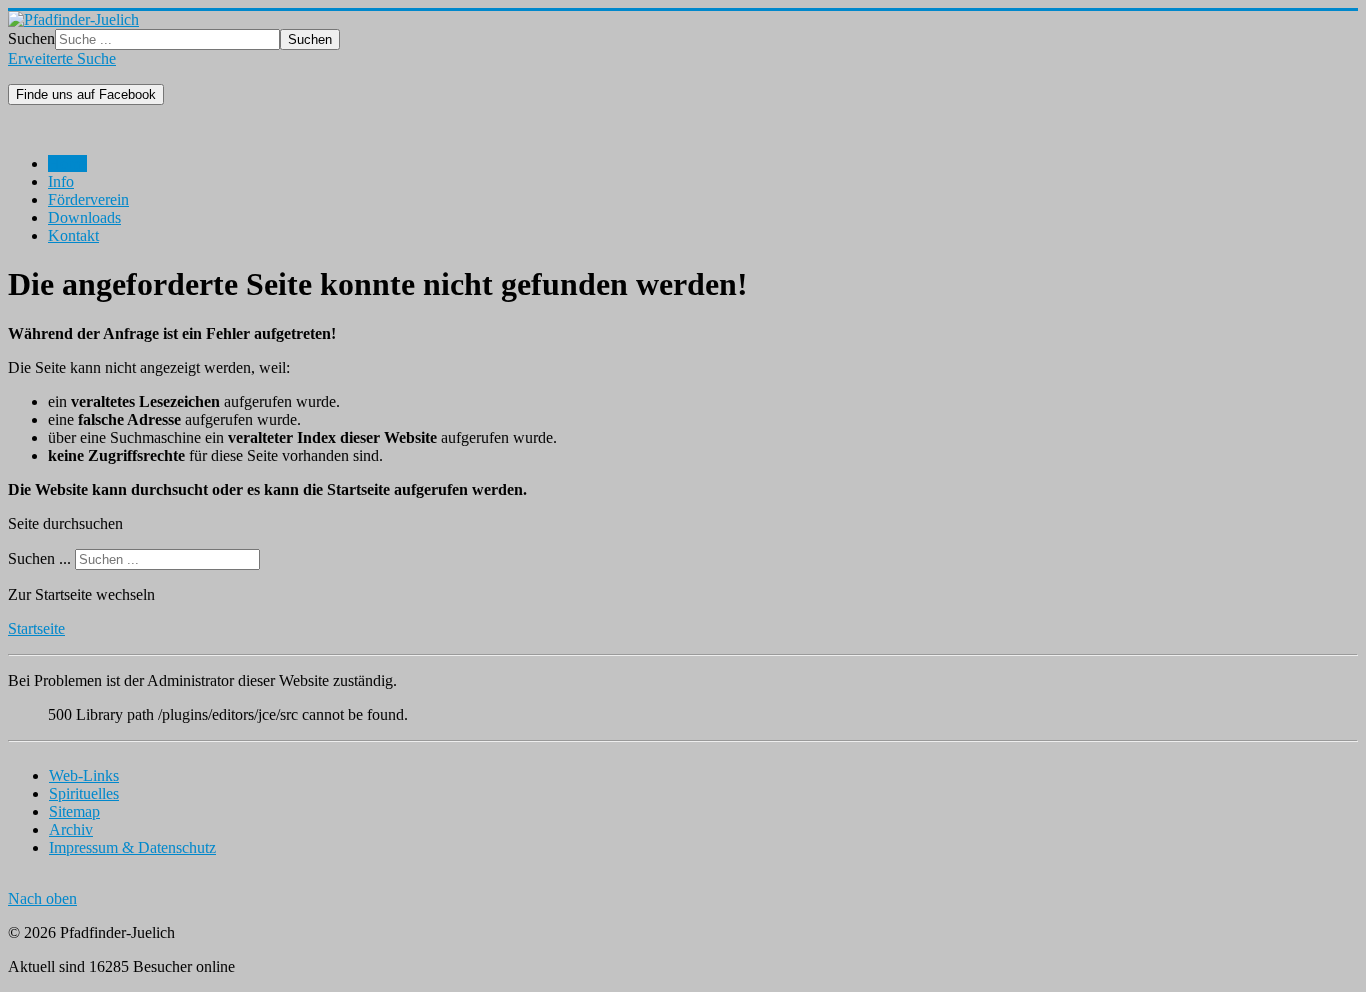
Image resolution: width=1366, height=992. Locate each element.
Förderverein (88, 199)
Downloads (84, 217)
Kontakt (73, 235)
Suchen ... (39, 558)
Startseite (36, 628)
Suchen (31, 38)
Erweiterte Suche (62, 58)
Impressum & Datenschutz (132, 847)
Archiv (71, 829)
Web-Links (84, 775)
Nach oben (42, 898)
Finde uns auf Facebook (86, 94)
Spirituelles (84, 793)
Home (67, 163)
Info (61, 181)
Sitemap (74, 811)
